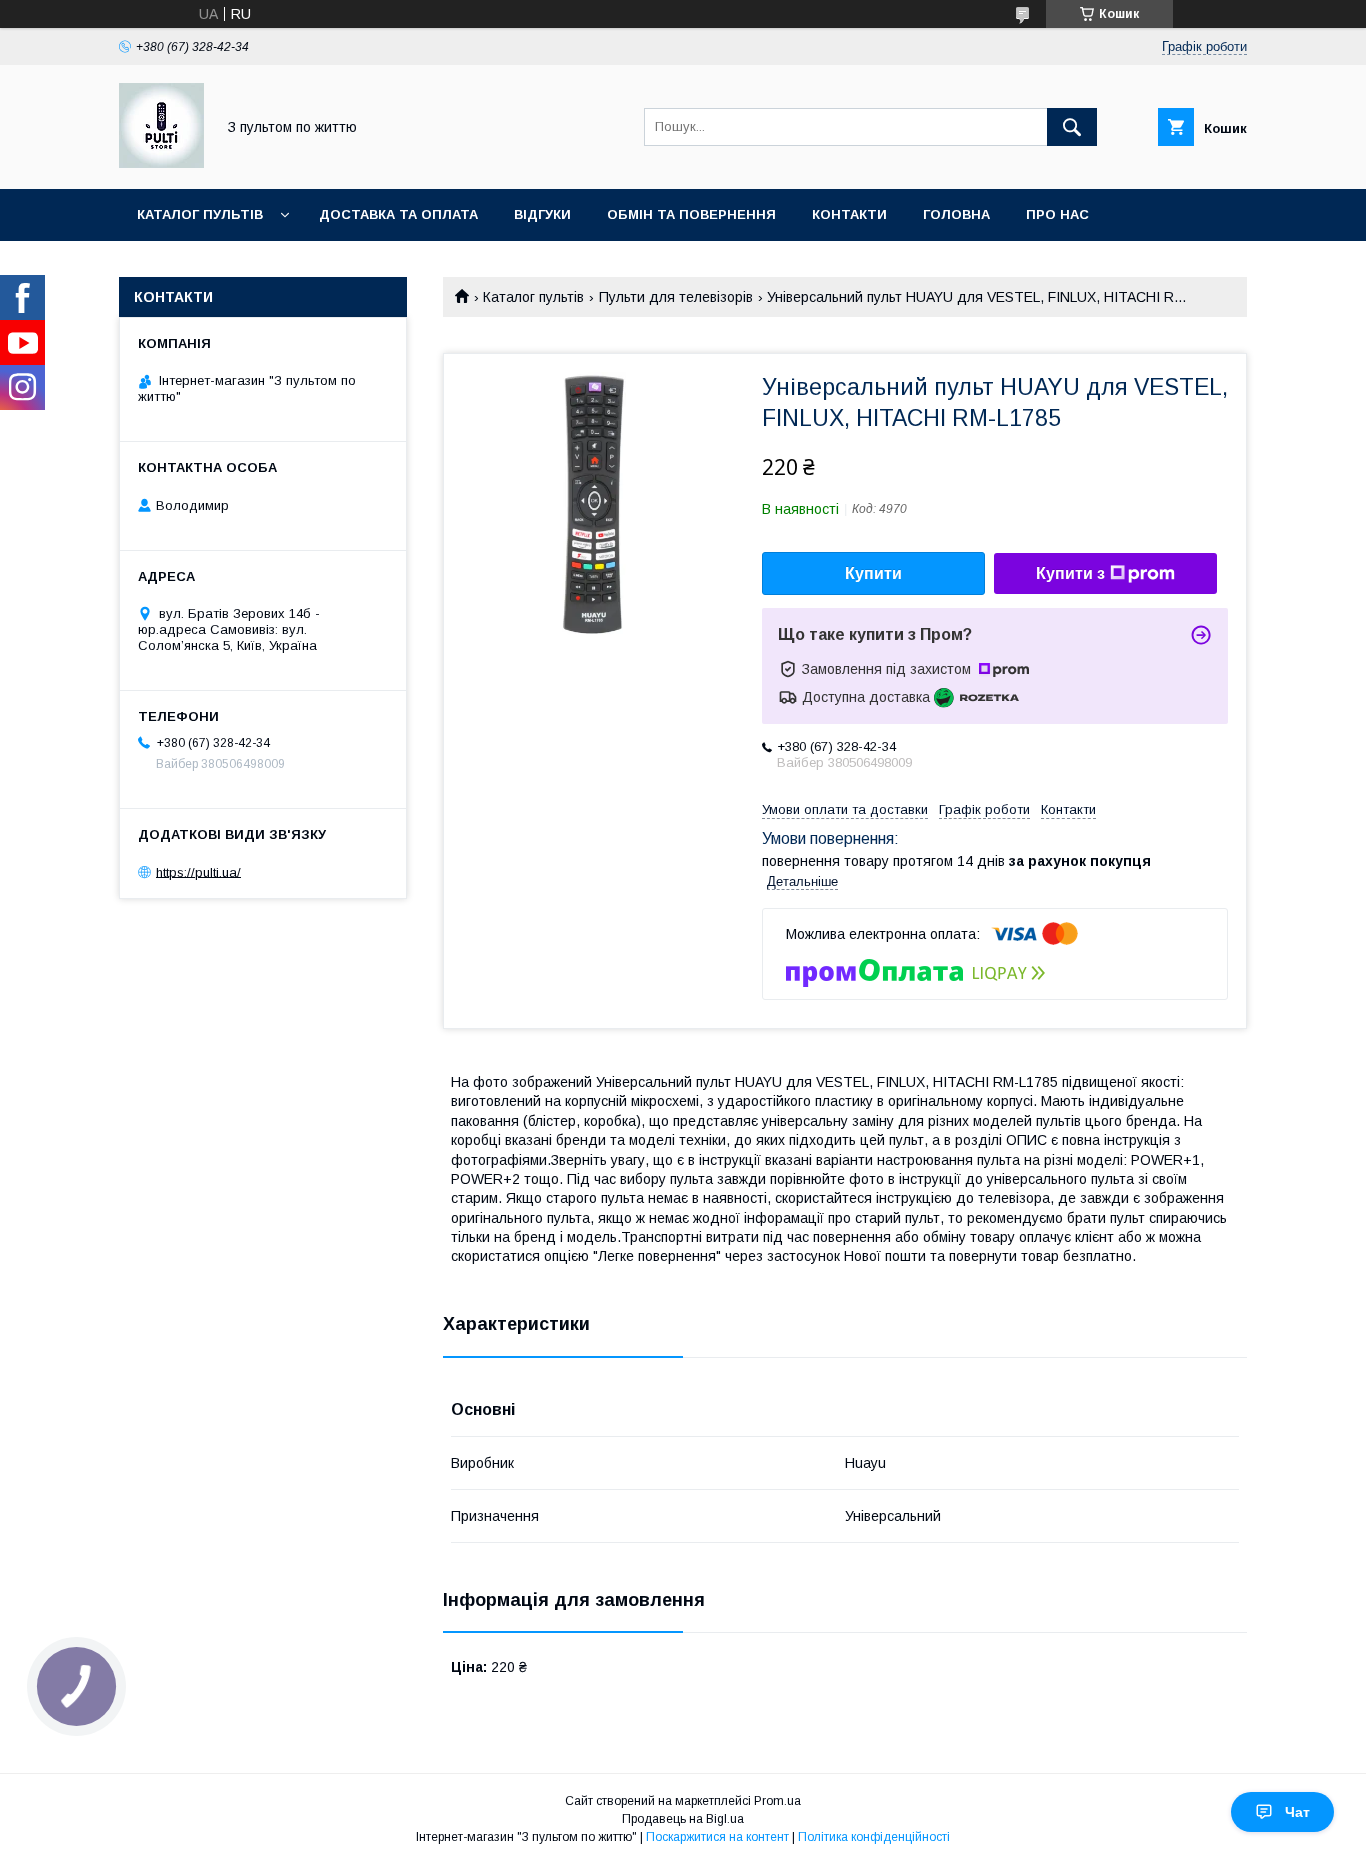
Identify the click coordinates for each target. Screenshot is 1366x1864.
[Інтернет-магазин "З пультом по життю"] (161, 163)
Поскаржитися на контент (717, 1837)
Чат (1297, 1812)
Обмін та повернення (691, 214)
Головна (956, 214)
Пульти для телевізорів (676, 297)
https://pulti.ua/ (198, 871)
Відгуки (542, 214)
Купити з (1070, 573)
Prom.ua (777, 1801)
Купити (873, 573)
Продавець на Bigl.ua (683, 1819)
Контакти (849, 214)
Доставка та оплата (398, 214)
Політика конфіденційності (874, 1837)
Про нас (1057, 214)
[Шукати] (1072, 127)
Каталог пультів (200, 214)
